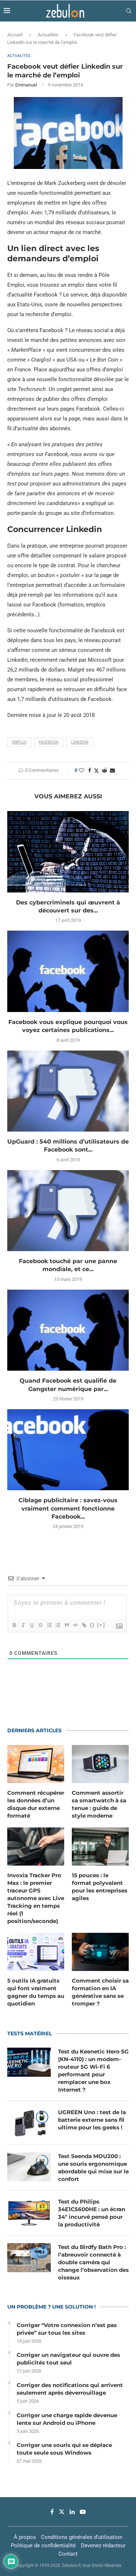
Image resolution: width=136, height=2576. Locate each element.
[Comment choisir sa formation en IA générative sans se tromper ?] (100, 1952)
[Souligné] (32, 1625)
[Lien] (84, 1625)
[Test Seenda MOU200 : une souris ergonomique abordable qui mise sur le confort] (29, 2167)
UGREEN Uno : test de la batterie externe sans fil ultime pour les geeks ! (92, 2120)
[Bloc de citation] (66, 1625)
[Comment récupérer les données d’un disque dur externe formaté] (36, 1764)
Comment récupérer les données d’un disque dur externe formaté (36, 1804)
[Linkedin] (72, 2512)
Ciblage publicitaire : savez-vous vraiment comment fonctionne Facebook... (68, 1508)
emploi (19, 742)
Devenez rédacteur (103, 2545)
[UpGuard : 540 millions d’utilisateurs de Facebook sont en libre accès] (68, 1091)
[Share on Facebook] (90, 770)
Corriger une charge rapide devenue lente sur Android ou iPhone (67, 2419)
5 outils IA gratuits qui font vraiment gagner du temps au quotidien (36, 1992)
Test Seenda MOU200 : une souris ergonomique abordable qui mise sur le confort (93, 2168)
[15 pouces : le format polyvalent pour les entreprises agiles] (100, 1847)
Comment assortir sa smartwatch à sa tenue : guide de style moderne (99, 1804)
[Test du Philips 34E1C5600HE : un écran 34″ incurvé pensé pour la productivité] (29, 2212)
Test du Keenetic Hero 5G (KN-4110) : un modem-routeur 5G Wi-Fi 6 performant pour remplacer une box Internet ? (93, 2071)
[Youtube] (83, 2512)
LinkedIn (80, 742)
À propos (25, 2537)
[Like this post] (82, 770)
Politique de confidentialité (43, 2545)
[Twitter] (62, 2512)
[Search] (129, 11)
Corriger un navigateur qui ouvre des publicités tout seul (68, 2359)
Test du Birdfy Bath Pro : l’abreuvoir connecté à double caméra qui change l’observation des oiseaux (93, 2262)
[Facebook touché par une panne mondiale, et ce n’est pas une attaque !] (68, 1211)
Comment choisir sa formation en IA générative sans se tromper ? (100, 1992)
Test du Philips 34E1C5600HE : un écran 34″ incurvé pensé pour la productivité (92, 2213)
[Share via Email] (112, 770)
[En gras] (14, 1625)
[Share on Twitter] (96, 771)
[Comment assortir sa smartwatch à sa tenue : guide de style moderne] (100, 1764)
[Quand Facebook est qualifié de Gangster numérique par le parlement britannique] (68, 1330)
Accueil (15, 35)
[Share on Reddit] (104, 770)
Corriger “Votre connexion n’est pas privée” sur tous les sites (67, 2329)
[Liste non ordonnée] (58, 1625)
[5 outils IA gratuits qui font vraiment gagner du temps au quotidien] (36, 1952)
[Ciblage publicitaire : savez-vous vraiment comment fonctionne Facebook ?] (68, 1450)
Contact (68, 2554)
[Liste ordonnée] (49, 1625)
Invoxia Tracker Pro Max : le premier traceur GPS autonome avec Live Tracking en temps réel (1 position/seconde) (36, 1898)
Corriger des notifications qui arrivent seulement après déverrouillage (70, 2389)
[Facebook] (52, 2512)
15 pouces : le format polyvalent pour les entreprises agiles (100, 1887)
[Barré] (40, 1625)
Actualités (48, 35)
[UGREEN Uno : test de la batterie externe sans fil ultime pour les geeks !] (29, 2123)
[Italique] (23, 1625)
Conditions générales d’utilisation (82, 2537)
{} (92, 1625)
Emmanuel (26, 85)
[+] (101, 1625)
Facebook (49, 742)
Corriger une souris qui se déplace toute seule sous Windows (64, 2449)
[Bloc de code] (75, 1625)
